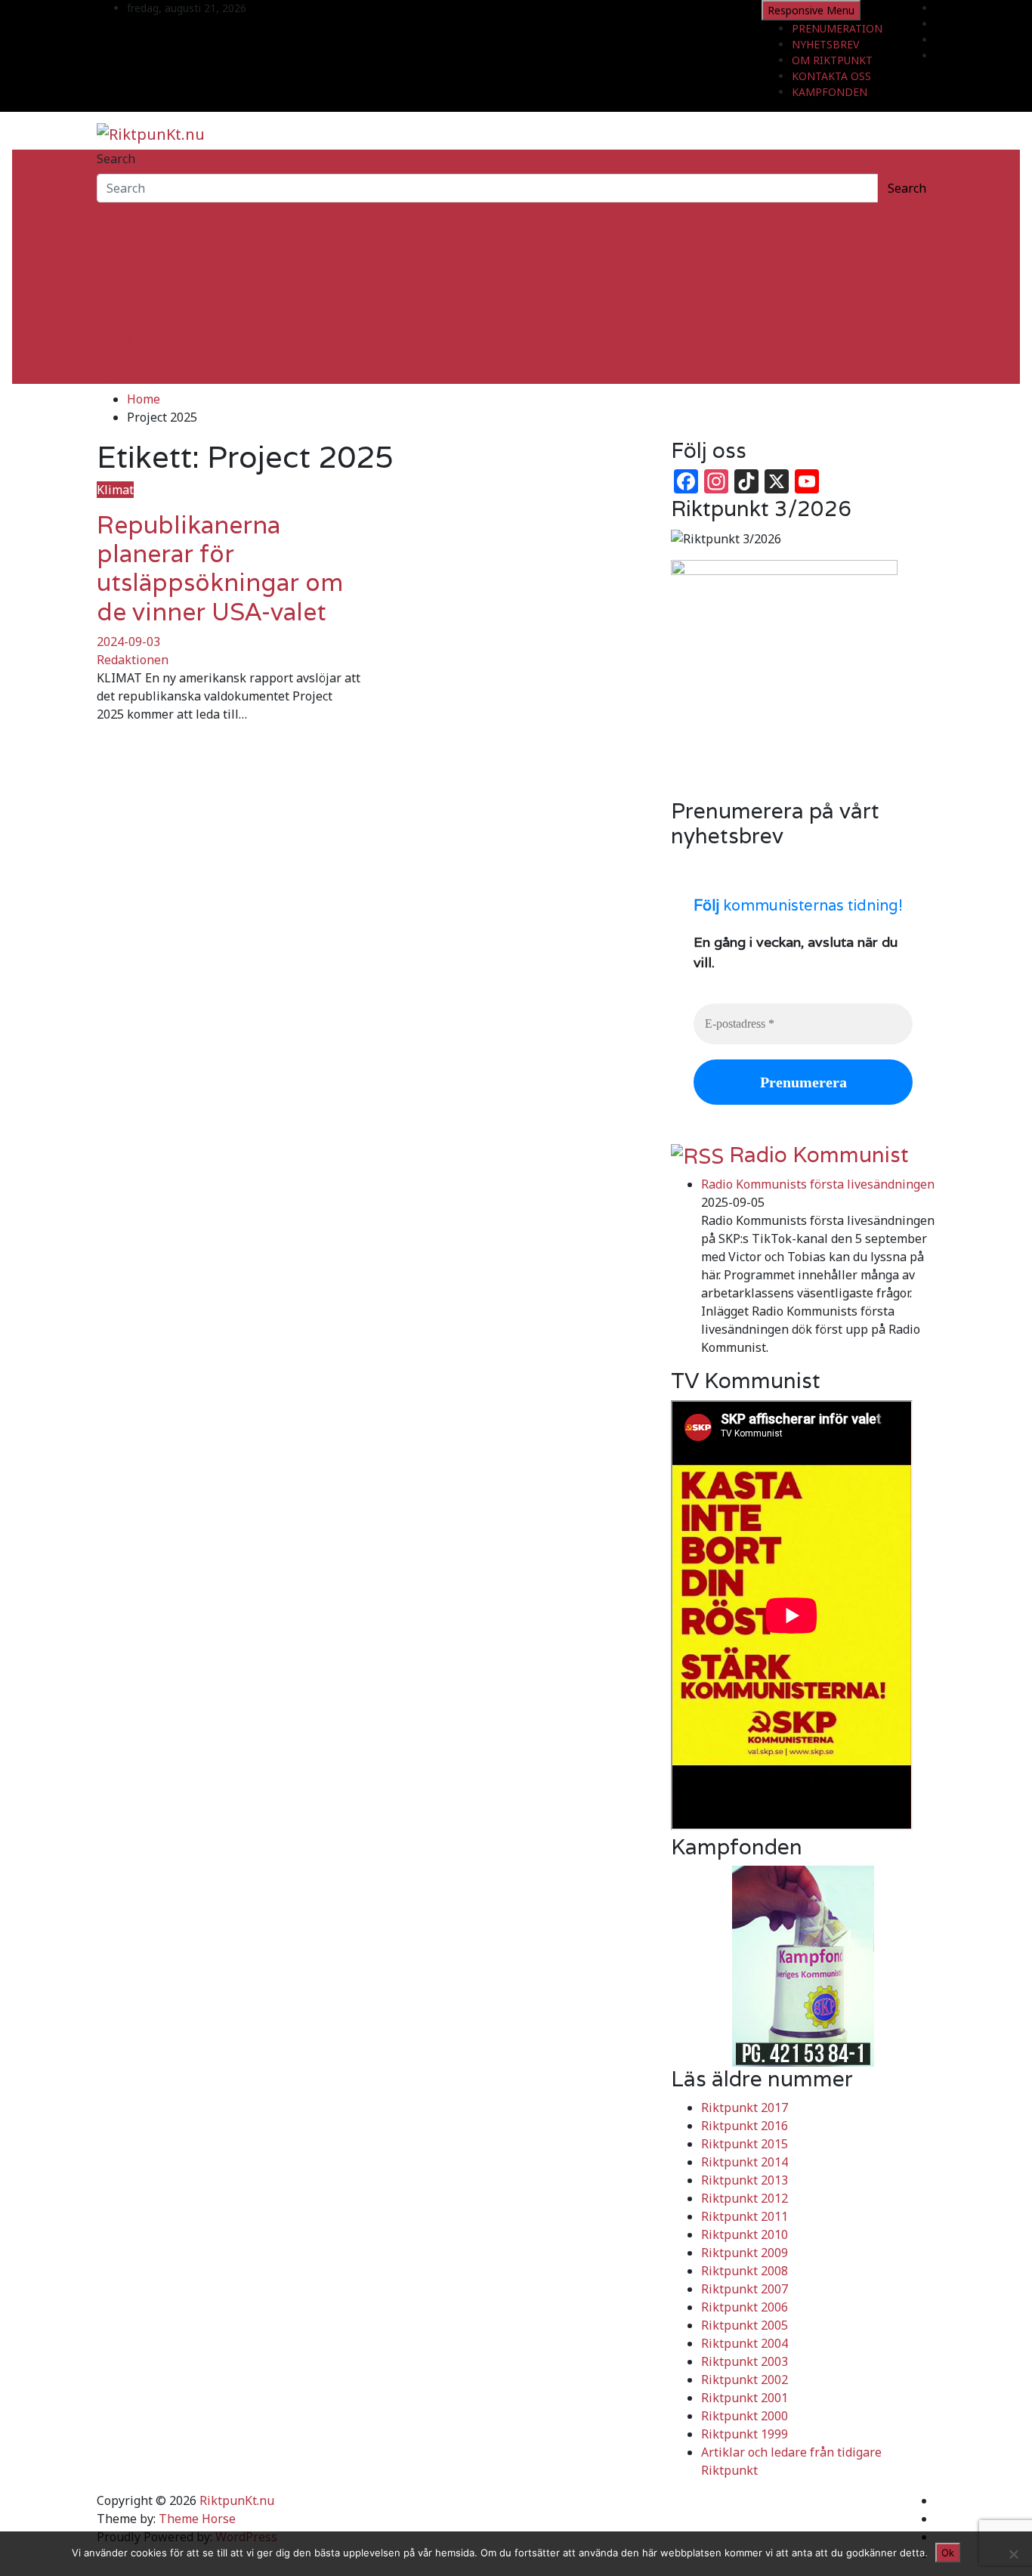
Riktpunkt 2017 (745, 2107)
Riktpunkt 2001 (745, 2398)
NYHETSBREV (825, 44)
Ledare (116, 357)
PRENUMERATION (837, 28)
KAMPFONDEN (830, 92)
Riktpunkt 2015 (745, 2144)
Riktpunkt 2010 (745, 2234)
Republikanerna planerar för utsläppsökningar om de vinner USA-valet (220, 568)
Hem (110, 212)
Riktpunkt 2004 (745, 2343)
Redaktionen (133, 660)
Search (116, 159)
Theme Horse (197, 2519)
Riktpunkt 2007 (745, 2289)
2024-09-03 (128, 642)
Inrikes (117, 230)
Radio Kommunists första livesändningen (818, 1184)
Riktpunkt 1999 (745, 2434)
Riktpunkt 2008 (745, 2271)
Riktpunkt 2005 (745, 2325)
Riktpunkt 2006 (745, 2307)
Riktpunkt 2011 (745, 2216)
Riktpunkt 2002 (745, 2380)
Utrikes (118, 248)
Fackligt (119, 266)
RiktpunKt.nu (237, 2500)
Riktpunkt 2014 (745, 2162)
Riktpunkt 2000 (745, 2416)
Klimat (115, 320)
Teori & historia (141, 302)
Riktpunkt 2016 (745, 2126)
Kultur (115, 339)
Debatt (116, 375)
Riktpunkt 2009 (745, 2253)
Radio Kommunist (819, 1155)
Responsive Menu (811, 10)
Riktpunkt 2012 (745, 2198)
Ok (948, 2553)
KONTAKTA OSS (831, 76)
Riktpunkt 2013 (745, 2180)
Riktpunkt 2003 (745, 2361)
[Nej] (1013, 2554)
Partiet (116, 284)
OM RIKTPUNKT (832, 60)
